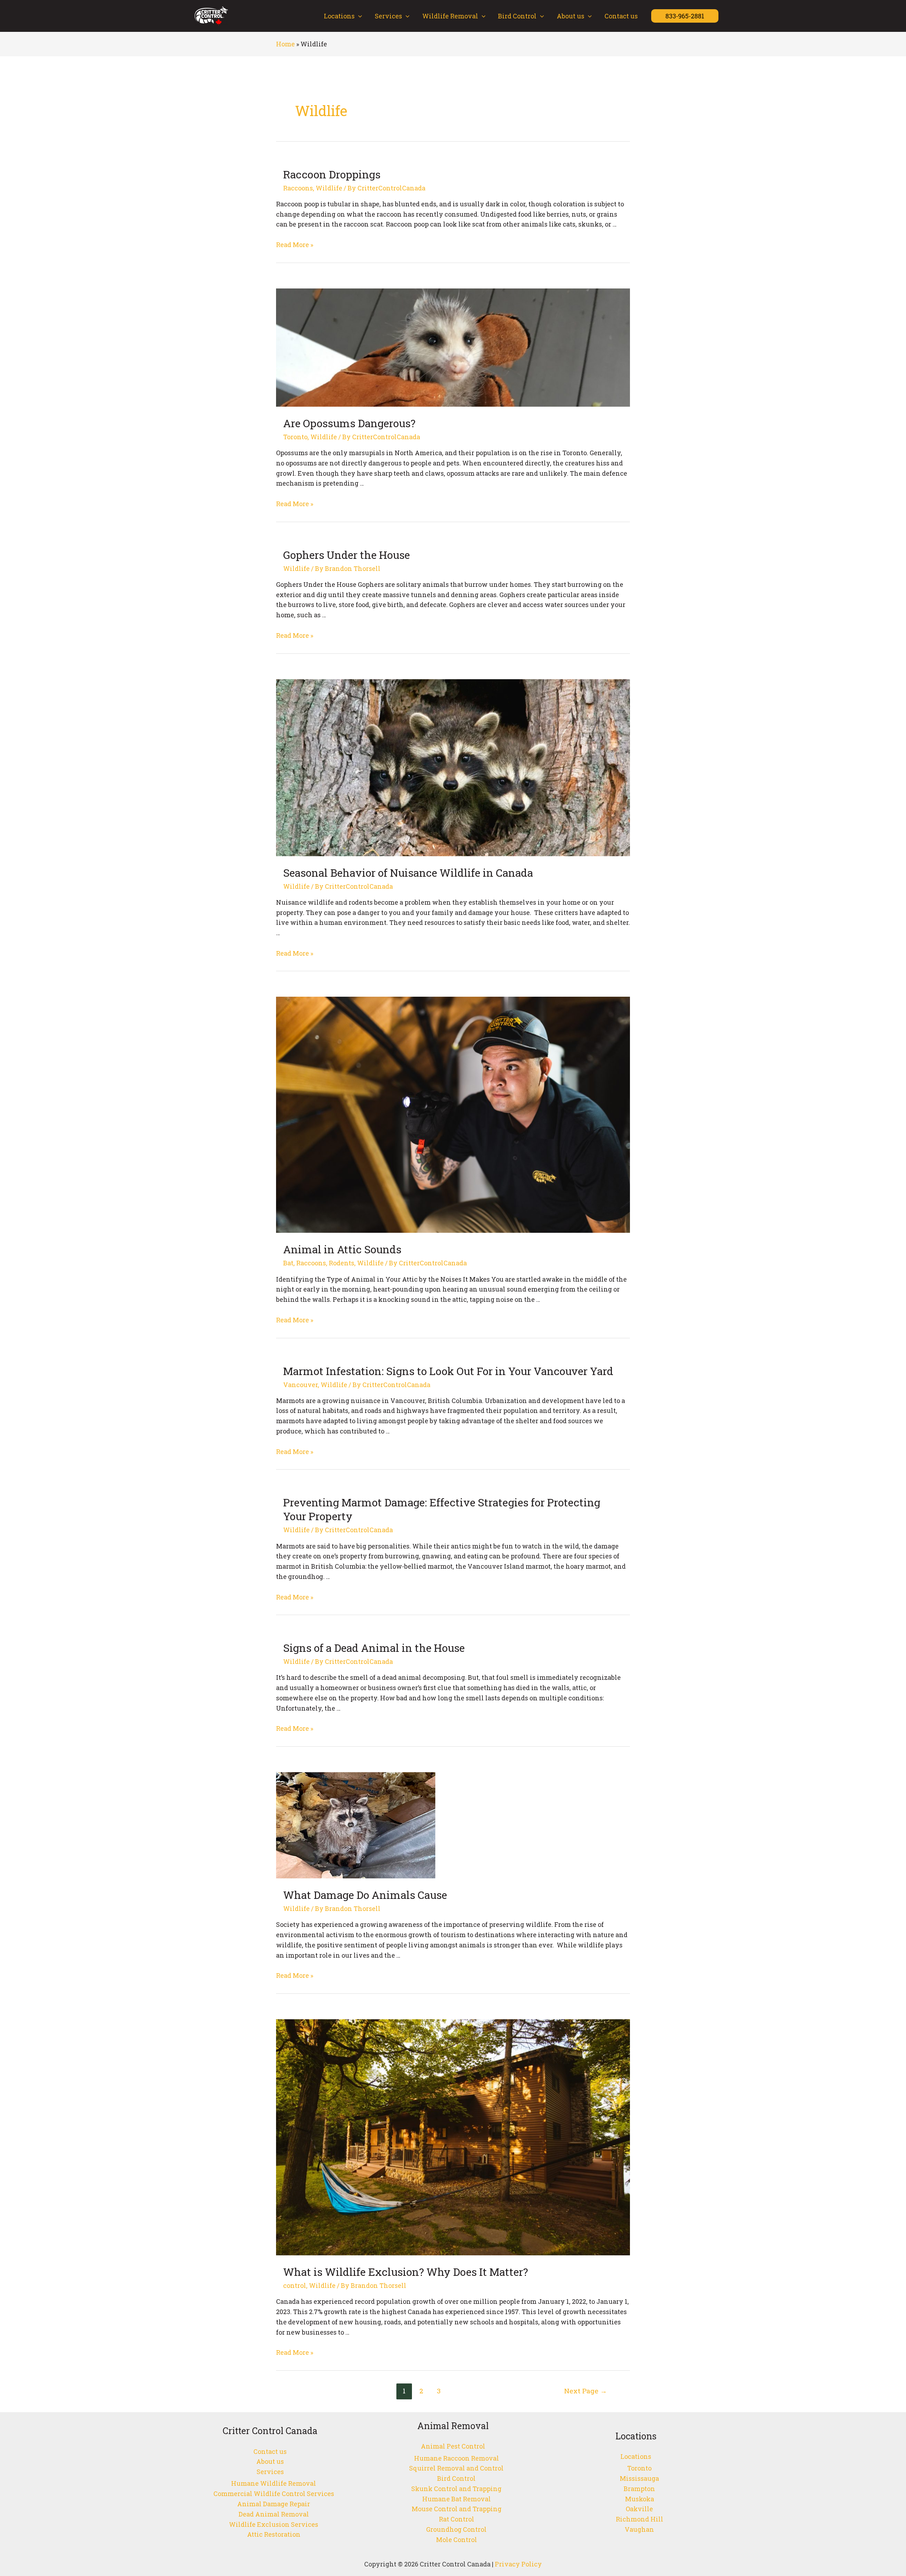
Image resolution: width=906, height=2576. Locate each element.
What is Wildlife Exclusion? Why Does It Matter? (406, 2272)
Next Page (586, 2391)
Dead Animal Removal (274, 2514)
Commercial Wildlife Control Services (274, 2494)
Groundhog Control (456, 2529)
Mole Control (457, 2540)
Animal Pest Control (453, 2446)
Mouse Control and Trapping (457, 2509)
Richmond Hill (640, 2519)
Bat (288, 1263)
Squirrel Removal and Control (456, 2468)
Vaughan (639, 2529)
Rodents (342, 1263)
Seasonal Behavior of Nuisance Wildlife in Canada (408, 873)
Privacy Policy (518, 2564)
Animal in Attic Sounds (342, 1249)
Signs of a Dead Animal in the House (374, 1648)
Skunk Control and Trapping (456, 2489)
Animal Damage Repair (274, 2504)
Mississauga (639, 2478)
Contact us (621, 16)
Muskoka (640, 2499)
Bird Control (517, 16)
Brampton (639, 2489)
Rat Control (457, 2519)
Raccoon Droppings (332, 174)
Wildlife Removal (450, 16)
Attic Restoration (274, 2534)
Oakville (639, 2509)
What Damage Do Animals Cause (365, 1895)
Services (388, 16)
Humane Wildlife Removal (274, 2483)
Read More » (295, 245)
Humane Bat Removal (457, 2499)
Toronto (295, 437)
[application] (358, 16)
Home (285, 44)
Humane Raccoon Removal (457, 2458)
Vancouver (300, 1385)
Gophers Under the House (346, 555)
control (295, 2285)
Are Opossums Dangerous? (349, 423)
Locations (339, 16)
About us (570, 16)
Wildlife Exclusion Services (274, 2524)
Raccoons (298, 188)
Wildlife (329, 188)
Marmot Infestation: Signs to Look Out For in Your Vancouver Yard (448, 1371)
